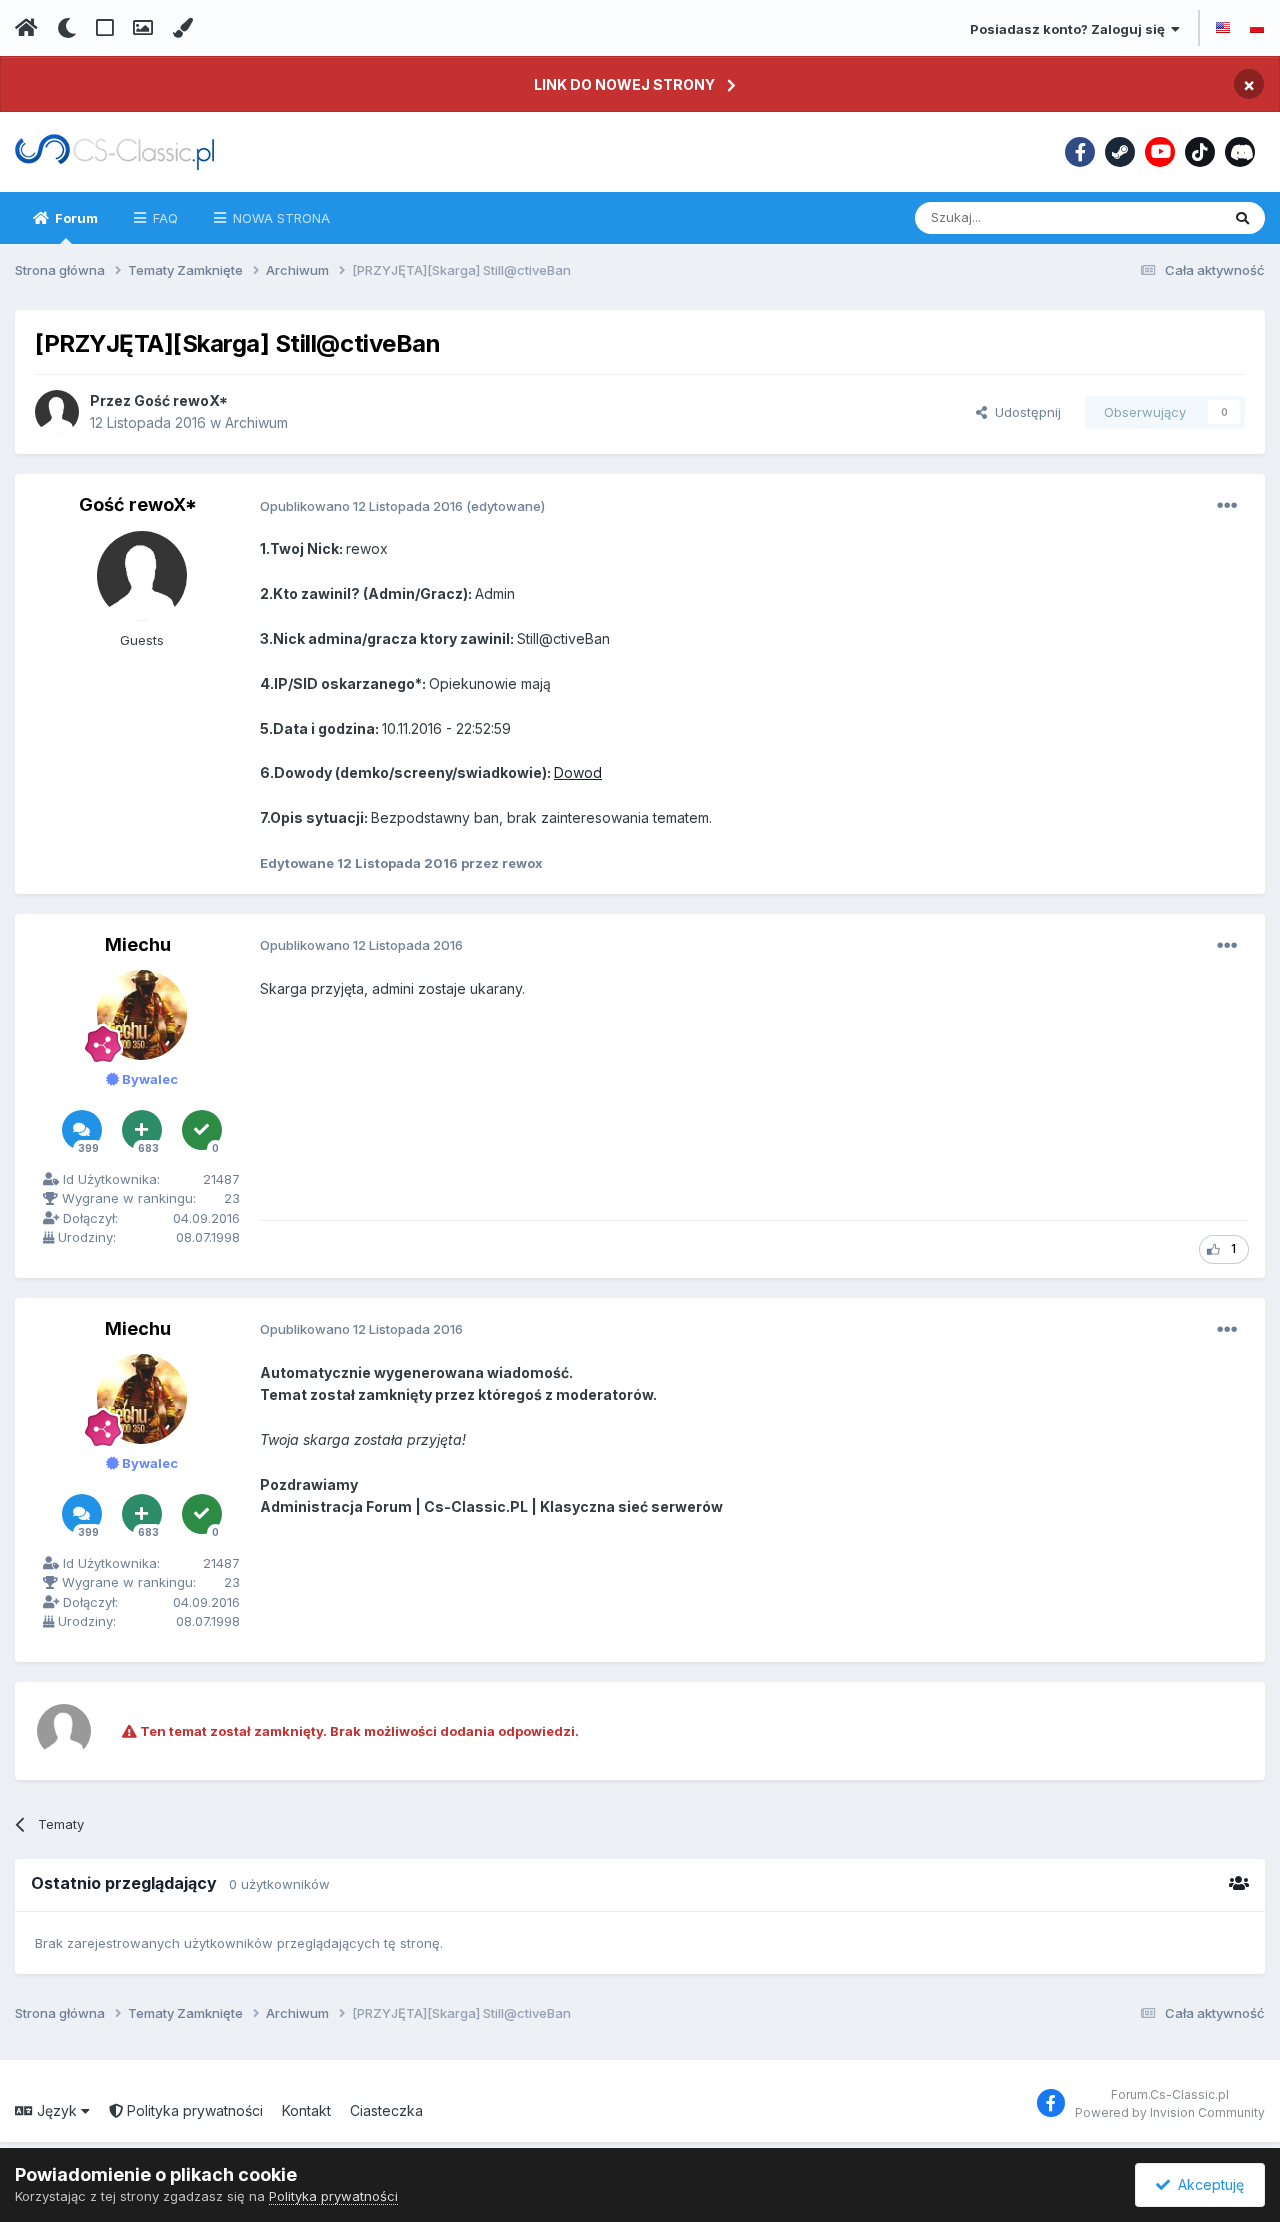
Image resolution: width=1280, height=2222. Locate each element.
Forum (75, 218)
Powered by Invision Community (1170, 2112)
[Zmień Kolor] (182, 28)
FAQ (163, 218)
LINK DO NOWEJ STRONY (624, 84)
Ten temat (1163, 217)
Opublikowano (361, 506)
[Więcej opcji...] (1227, 506)
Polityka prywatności (193, 2110)
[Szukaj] (1242, 218)
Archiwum (256, 422)
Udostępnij (1024, 412)
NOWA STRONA (279, 218)
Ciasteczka (386, 2110)
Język (57, 2110)
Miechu (138, 944)
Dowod (578, 772)
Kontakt (306, 2110)
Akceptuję (1207, 2184)
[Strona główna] (26, 28)
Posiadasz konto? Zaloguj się (1070, 29)
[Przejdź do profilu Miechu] (142, 1015)
